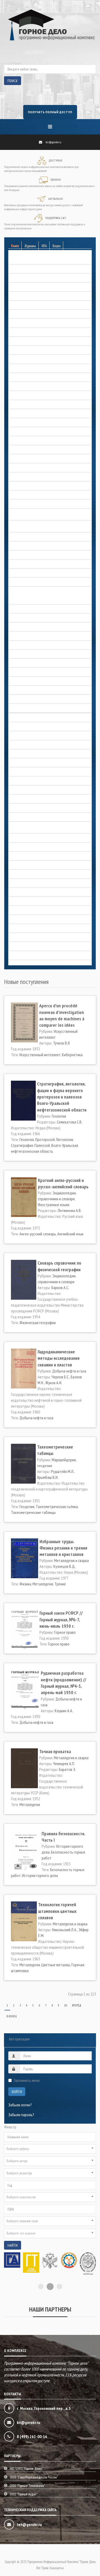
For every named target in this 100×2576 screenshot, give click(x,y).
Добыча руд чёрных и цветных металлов (42, 537)
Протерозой (45, 1139)
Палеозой (42, 1145)
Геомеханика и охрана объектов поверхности (45, 359)
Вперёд (77, 2005)
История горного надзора (29, 636)
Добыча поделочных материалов (36, 495)
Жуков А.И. (54, 1383)
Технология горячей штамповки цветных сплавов (57, 1911)
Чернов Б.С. (60, 1377)
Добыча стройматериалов (30, 555)
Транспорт (17, 910)
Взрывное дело (21, 314)
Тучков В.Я (61, 1043)
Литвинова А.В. (70, 1210)
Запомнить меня (27, 2080)
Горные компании (23, 431)
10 (66, 2005)
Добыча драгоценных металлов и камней (42, 468)
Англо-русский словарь (38, 1234)
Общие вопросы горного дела (33, 799)
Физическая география (38, 1323)
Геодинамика (19, 332)
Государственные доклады (31, 404)
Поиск (13, 81)
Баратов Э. (67, 1769)
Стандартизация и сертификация (35, 892)
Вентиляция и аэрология (28, 305)
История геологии (23, 627)
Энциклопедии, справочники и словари (39, 946)
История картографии (26, 690)
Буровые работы (22, 296)
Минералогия (19, 772)
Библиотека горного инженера (33, 278)
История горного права (27, 654)
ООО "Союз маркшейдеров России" (34, 2479)
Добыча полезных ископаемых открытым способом (42, 513)
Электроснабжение (24, 937)
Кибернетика (72, 1055)
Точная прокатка (55, 1751)
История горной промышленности (36, 663)
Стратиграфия (22, 1145)
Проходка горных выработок (32, 883)
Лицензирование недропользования (38, 726)
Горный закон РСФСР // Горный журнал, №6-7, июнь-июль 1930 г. (61, 1619)
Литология (65, 1139)
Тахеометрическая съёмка (57, 1506)
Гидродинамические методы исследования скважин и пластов (59, 1358)
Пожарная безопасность (28, 865)
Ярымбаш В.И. (48, 1477)
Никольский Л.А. (65, 1930)
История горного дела (27, 591)
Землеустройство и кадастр (31, 573)
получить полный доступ (50, 112)
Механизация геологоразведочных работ (42, 754)
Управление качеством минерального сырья (44, 919)
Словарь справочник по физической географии (59, 1266)
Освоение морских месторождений (37, 817)
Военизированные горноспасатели (37, 323)
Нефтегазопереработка (28, 781)
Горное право (20, 422)
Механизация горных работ (31, 763)
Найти (13, 2245)
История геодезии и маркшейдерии (37, 618)
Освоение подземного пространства (38, 808)
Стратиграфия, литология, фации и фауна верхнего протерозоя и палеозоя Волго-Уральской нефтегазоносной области (62, 1097)
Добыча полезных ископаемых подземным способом (43, 525)
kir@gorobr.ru (53, 142)
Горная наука (19, 395)
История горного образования (33, 645)
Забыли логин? (20, 2105)
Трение (60, 1584)
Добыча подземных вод (28, 504)
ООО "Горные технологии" (27, 2488)
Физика (25, 1584)
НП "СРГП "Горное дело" (26, 2471)
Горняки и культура (24, 440)
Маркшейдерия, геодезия (29, 735)
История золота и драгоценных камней (40, 681)
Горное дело (19, 609)
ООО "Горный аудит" (24, 2496)
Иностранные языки (54, 1205)
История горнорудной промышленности (41, 672)
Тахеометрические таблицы (33, 1512)
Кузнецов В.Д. (64, 1566)
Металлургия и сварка (26, 744)
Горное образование (25, 413)
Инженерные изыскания (27, 582)
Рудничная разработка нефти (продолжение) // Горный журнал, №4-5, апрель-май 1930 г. (63, 1683)
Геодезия (27, 1506)
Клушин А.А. (64, 1711)
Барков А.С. (60, 1287)
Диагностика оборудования (31, 458)
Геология (16, 350)
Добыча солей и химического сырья (37, 546)
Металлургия (43, 1584)
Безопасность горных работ (31, 260)
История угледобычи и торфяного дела (41, 708)
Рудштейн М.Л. (63, 1471)
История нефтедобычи (27, 699)
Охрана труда (20, 838)
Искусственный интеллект (40, 1055)
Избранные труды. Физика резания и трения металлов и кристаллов (63, 1548)
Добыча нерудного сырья (29, 477)
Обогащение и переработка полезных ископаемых (49, 790)
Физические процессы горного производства (45, 928)
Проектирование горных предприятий (39, 874)
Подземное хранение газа (29, 856)
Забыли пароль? (21, 2115)
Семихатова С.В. (70, 1122)
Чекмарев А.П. (64, 1763)
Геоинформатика (22, 341)
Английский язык (70, 1234)
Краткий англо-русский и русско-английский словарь (63, 1183)
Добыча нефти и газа (26, 486)
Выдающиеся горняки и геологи (34, 600)
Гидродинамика (21, 368)
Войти (17, 2092)
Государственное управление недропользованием (49, 449)
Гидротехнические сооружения (34, 386)
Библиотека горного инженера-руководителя (45, 287)
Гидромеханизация (24, 377)
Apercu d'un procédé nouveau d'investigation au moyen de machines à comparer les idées (62, 1015)
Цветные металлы (56, 1965)
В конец (12, 2016)
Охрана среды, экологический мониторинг (42, 847)
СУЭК (13, 901)
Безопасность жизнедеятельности (37, 269)
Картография (19, 717)
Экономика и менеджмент (29, 955)
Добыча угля (19, 564)
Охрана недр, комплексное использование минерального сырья (43, 826)
